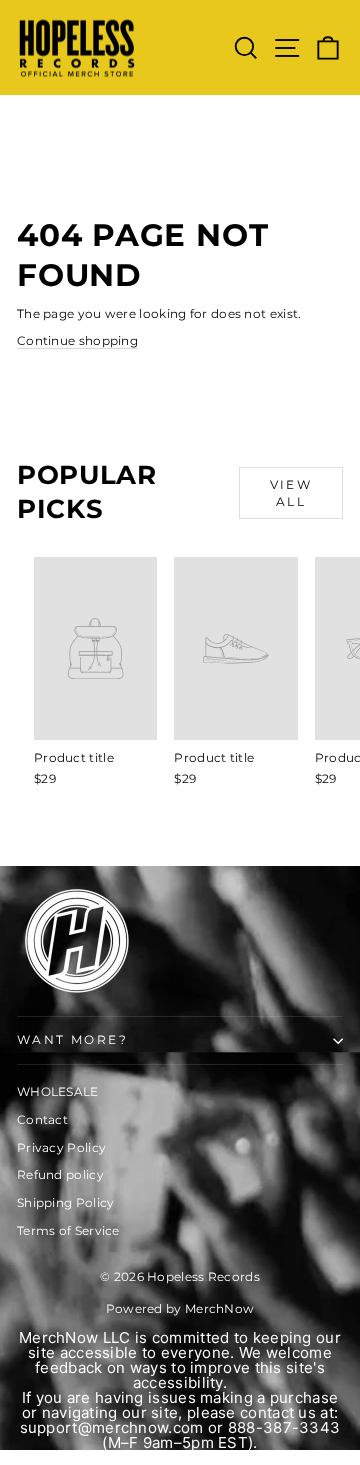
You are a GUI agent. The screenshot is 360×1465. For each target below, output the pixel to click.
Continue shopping (77, 340)
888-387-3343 (284, 1427)
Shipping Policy (66, 1202)
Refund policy (60, 1174)
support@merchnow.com (112, 1427)
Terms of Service (68, 1230)
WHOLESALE (58, 1091)
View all (291, 493)
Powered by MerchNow (180, 1308)
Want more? (72, 1039)
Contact (42, 1119)
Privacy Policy (61, 1147)
